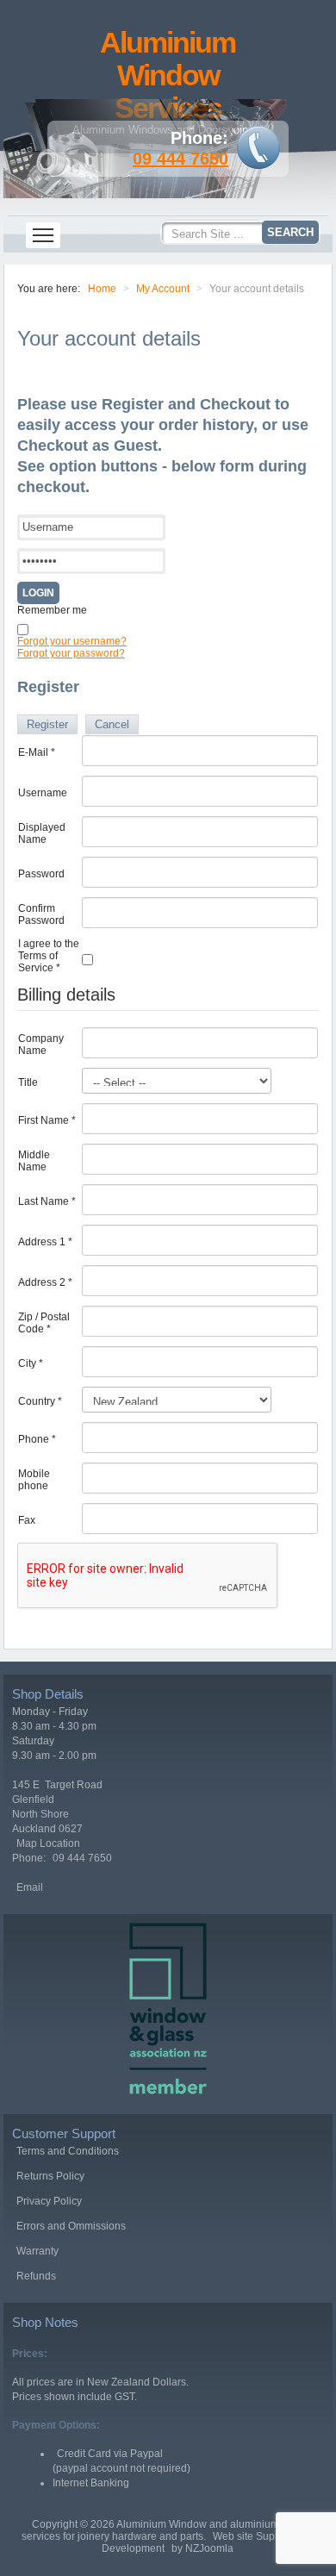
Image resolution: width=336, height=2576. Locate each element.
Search (290, 232)
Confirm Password (41, 914)
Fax (27, 1520)
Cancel (112, 724)
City (31, 1363)
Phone (37, 1439)
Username (43, 793)
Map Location (48, 1843)
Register (47, 724)
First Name (47, 1120)
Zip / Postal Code (44, 1323)
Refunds (36, 2276)
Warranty (37, 2251)
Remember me (52, 610)
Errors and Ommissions (71, 2226)
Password (41, 874)
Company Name (41, 1045)
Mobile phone (34, 1480)
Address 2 (45, 1282)
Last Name (47, 1201)
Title (28, 1082)
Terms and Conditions (68, 2151)
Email (30, 1887)
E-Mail (37, 752)
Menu (43, 235)
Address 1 (45, 1242)
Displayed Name (42, 833)
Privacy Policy (49, 2201)
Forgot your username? (72, 641)
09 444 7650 (180, 159)
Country (40, 1401)
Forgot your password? (71, 653)
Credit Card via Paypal (110, 2454)
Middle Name (34, 1161)
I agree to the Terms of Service (49, 956)
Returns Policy (50, 2176)
